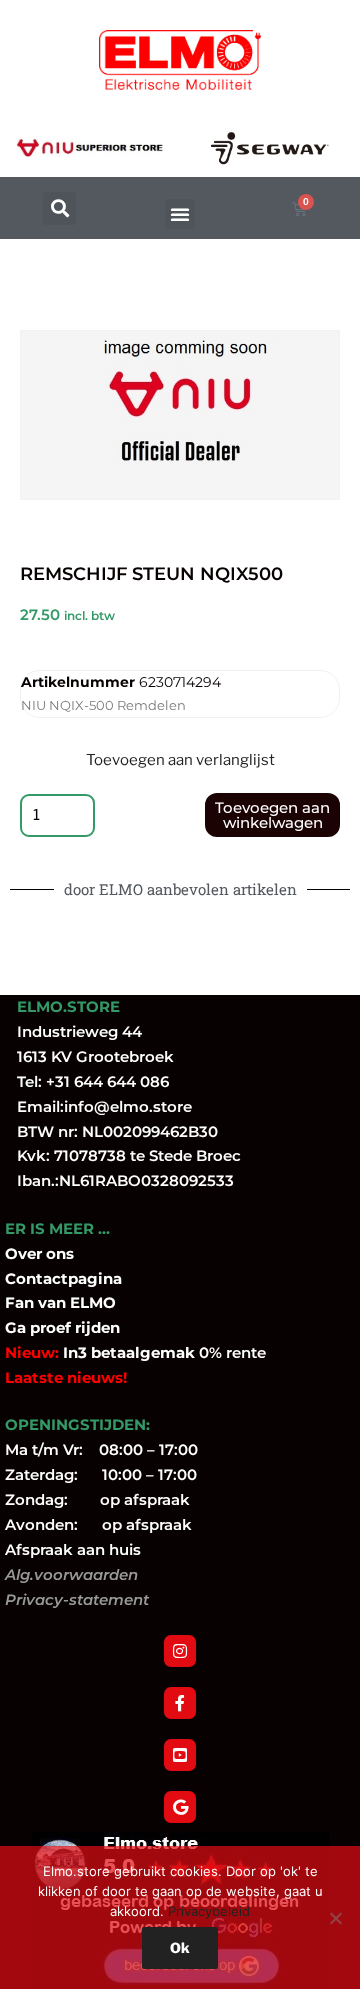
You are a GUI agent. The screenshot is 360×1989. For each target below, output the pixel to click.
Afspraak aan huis (73, 1549)
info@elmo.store (128, 1106)
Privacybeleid (209, 1911)
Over (25, 1253)
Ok (180, 1947)
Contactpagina (63, 1278)
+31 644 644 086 (107, 1081)
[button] (59, 208)
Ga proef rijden (62, 1327)
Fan (19, 1302)
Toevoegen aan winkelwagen (272, 815)
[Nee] (335, 1918)
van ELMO (75, 1302)
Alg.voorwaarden (71, 1574)
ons (60, 1253)
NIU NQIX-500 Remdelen (103, 705)
